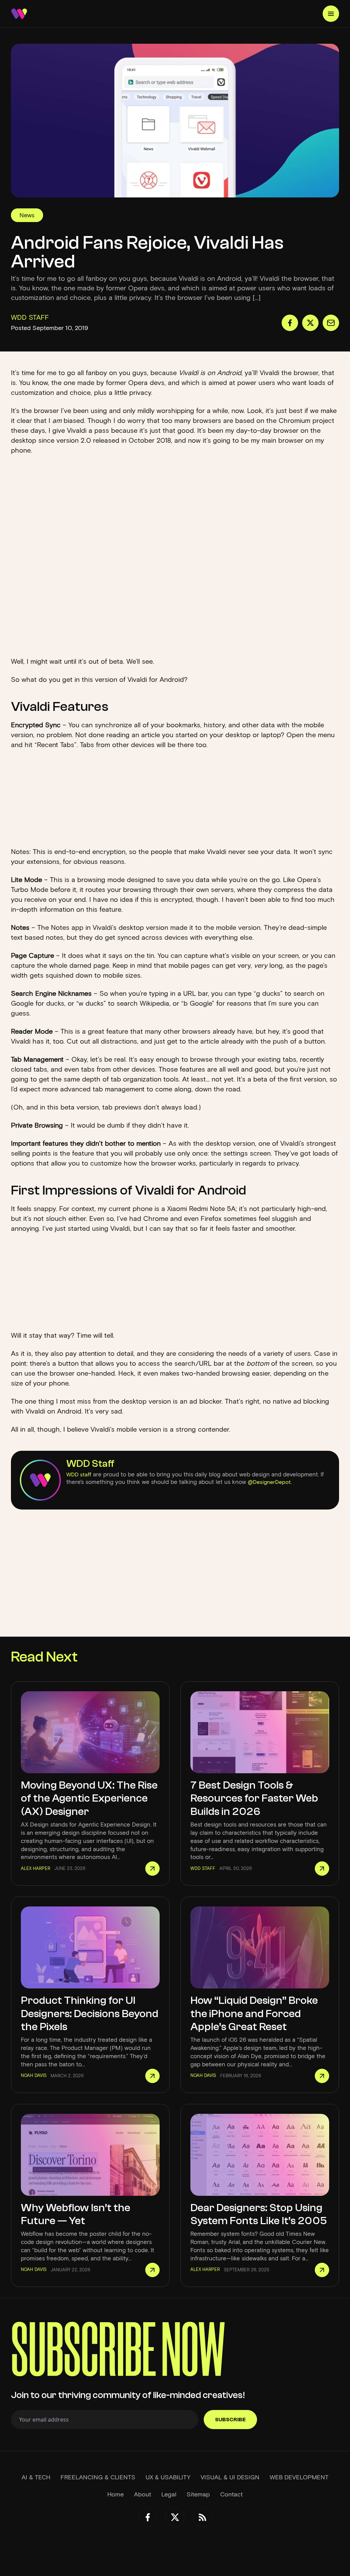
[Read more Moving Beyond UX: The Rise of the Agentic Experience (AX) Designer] (152, 1869)
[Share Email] (331, 323)
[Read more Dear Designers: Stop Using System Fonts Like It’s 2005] (322, 2270)
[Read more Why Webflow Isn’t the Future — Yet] (152, 2270)
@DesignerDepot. (270, 1482)
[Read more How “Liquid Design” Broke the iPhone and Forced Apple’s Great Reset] (322, 2076)
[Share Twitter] (310, 323)
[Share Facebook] (290, 323)
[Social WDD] (148, 2517)
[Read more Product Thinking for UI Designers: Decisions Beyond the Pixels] (152, 2076)
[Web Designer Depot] (19, 14)
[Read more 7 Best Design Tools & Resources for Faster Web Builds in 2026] (322, 1869)
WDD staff (79, 1475)
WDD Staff (90, 1464)
